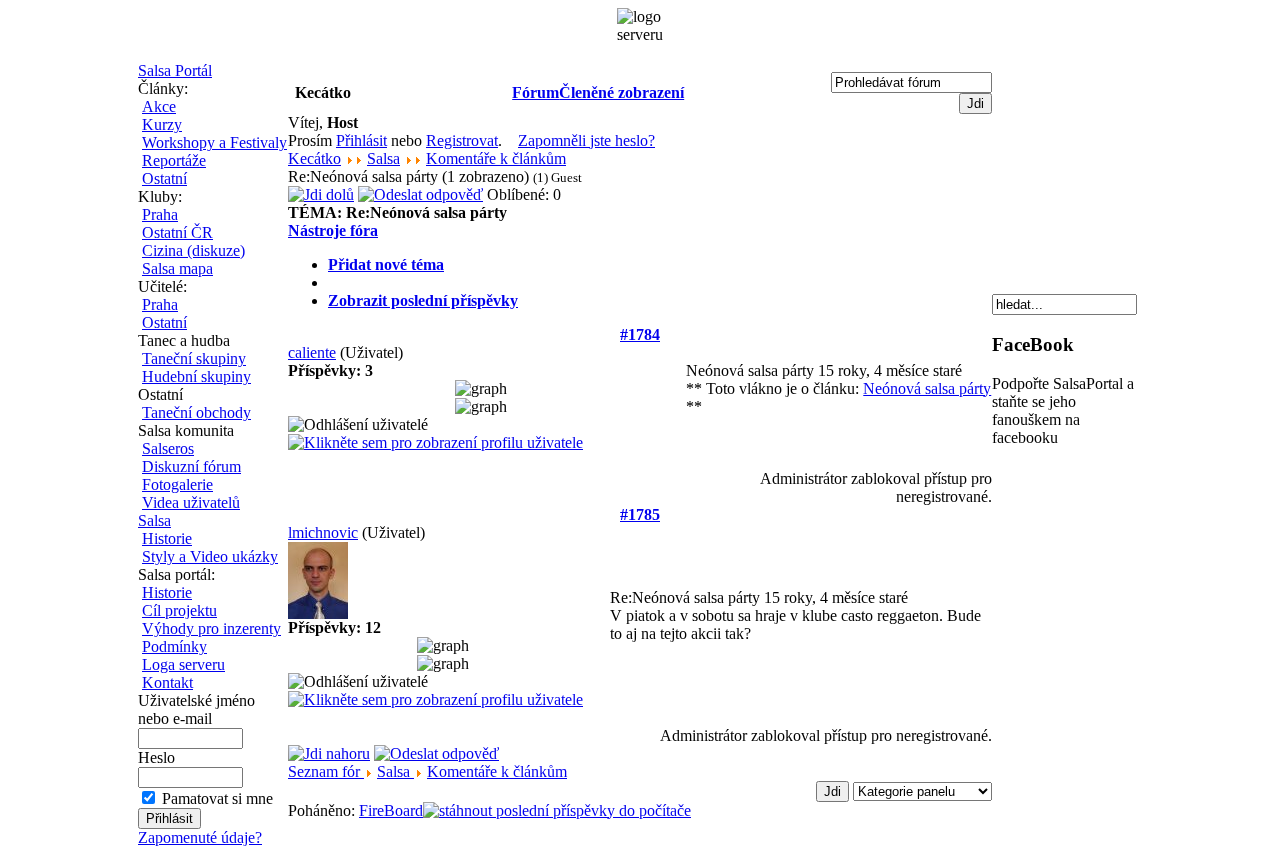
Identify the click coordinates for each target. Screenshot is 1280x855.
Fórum (535, 92)
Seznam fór (326, 771)
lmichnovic (323, 532)
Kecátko (314, 158)
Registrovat (462, 140)
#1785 (640, 514)
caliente (312, 352)
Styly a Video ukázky (210, 556)
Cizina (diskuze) (193, 250)
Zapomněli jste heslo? (586, 140)
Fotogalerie (177, 484)
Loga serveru (183, 664)
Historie (167, 538)
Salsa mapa (177, 268)
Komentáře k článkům (496, 158)
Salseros (168, 448)
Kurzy (162, 124)
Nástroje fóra (333, 230)
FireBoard (391, 810)
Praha (160, 214)
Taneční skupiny (194, 358)
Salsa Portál (175, 70)
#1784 (640, 334)
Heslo (156, 757)
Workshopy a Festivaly (214, 142)
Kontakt (167, 682)
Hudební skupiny (196, 376)
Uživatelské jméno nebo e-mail (196, 709)
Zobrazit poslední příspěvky (423, 300)
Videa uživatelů (191, 502)
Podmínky (174, 646)
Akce (159, 106)
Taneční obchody (196, 412)
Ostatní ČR (177, 232)
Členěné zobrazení (621, 92)
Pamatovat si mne (217, 798)
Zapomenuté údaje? (200, 837)
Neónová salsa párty (927, 388)
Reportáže (174, 160)
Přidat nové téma (386, 264)
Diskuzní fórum (191, 466)
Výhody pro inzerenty (211, 628)
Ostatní (164, 178)
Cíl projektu (179, 610)
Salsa (154, 520)
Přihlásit (361, 140)
